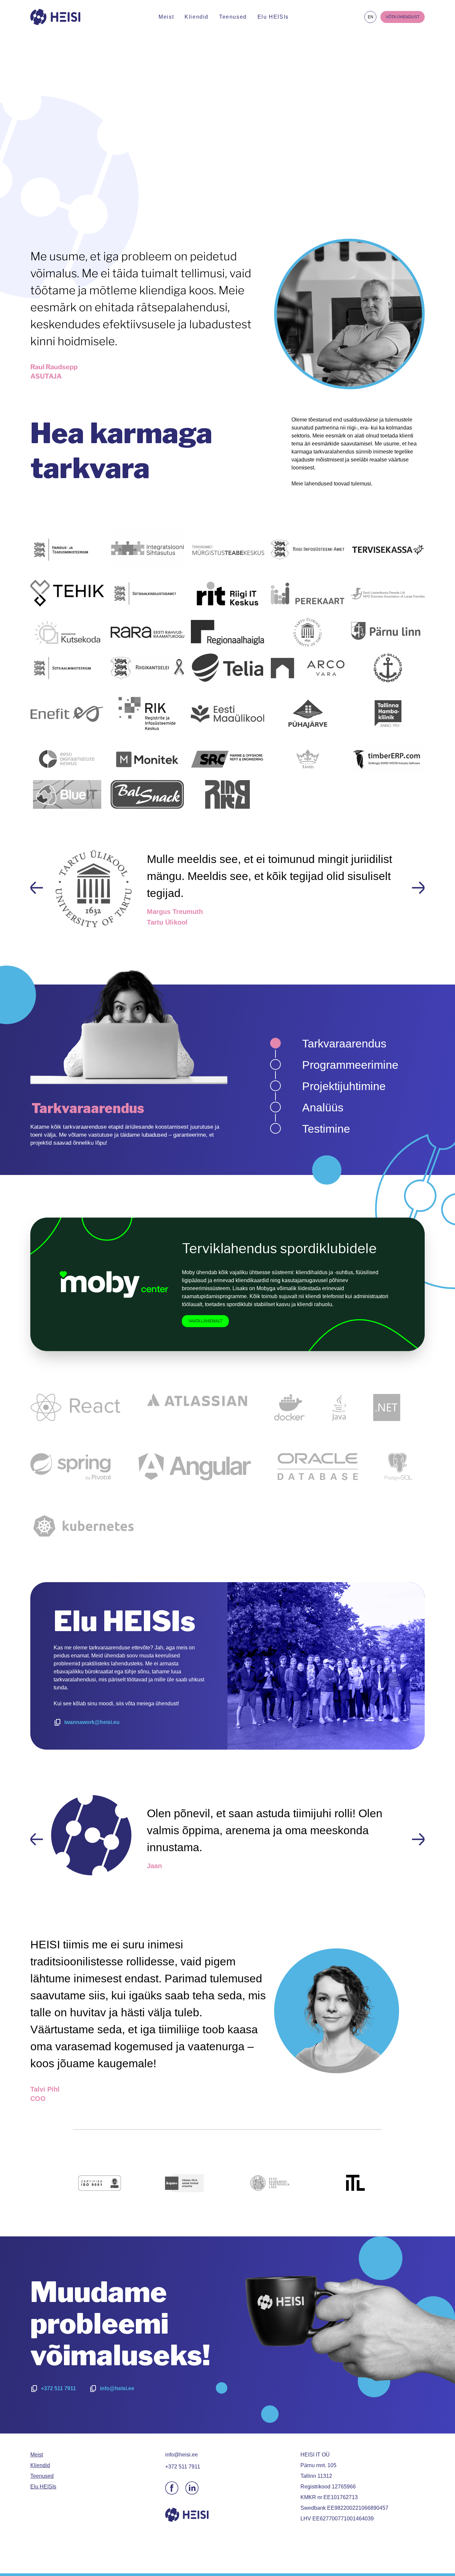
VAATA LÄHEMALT (205, 1321)
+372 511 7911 (58, 2414)
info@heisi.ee (117, 2414)
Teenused (233, 17)
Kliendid (197, 17)
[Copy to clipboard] (58, 1722)
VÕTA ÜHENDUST (403, 17)
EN (371, 17)
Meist (166, 17)
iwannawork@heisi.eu (92, 1722)
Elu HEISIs (273, 17)
